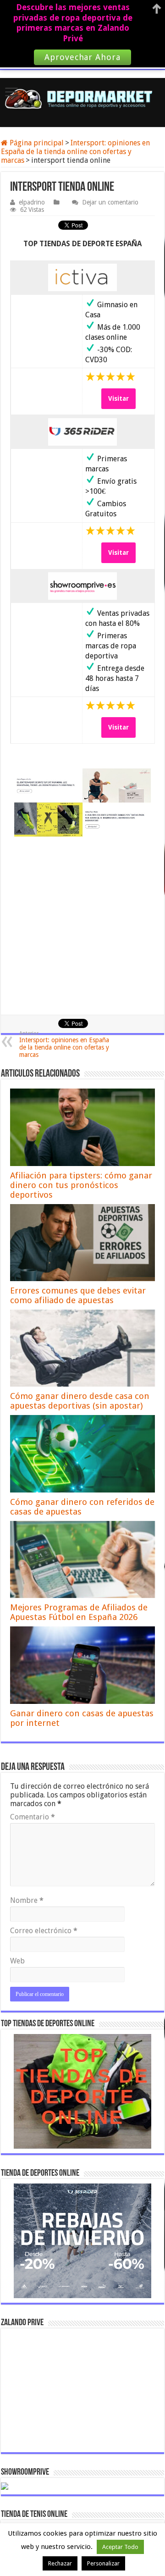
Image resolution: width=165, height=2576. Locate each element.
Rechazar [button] (60, 2563)
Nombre (27, 1900)
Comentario (33, 1817)
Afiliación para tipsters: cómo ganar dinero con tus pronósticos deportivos (81, 1185)
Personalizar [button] (103, 2563)
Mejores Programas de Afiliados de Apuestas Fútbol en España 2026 (79, 1612)
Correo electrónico (44, 1931)
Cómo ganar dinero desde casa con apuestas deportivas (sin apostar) (80, 1401)
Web (17, 1961)
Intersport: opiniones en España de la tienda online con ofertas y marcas (75, 152)
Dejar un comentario (110, 202)
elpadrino (32, 202)
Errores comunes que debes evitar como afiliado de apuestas (78, 1295)
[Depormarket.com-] (82, 99)
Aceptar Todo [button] (120, 2547)
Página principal (36, 143)
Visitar (118, 398)
